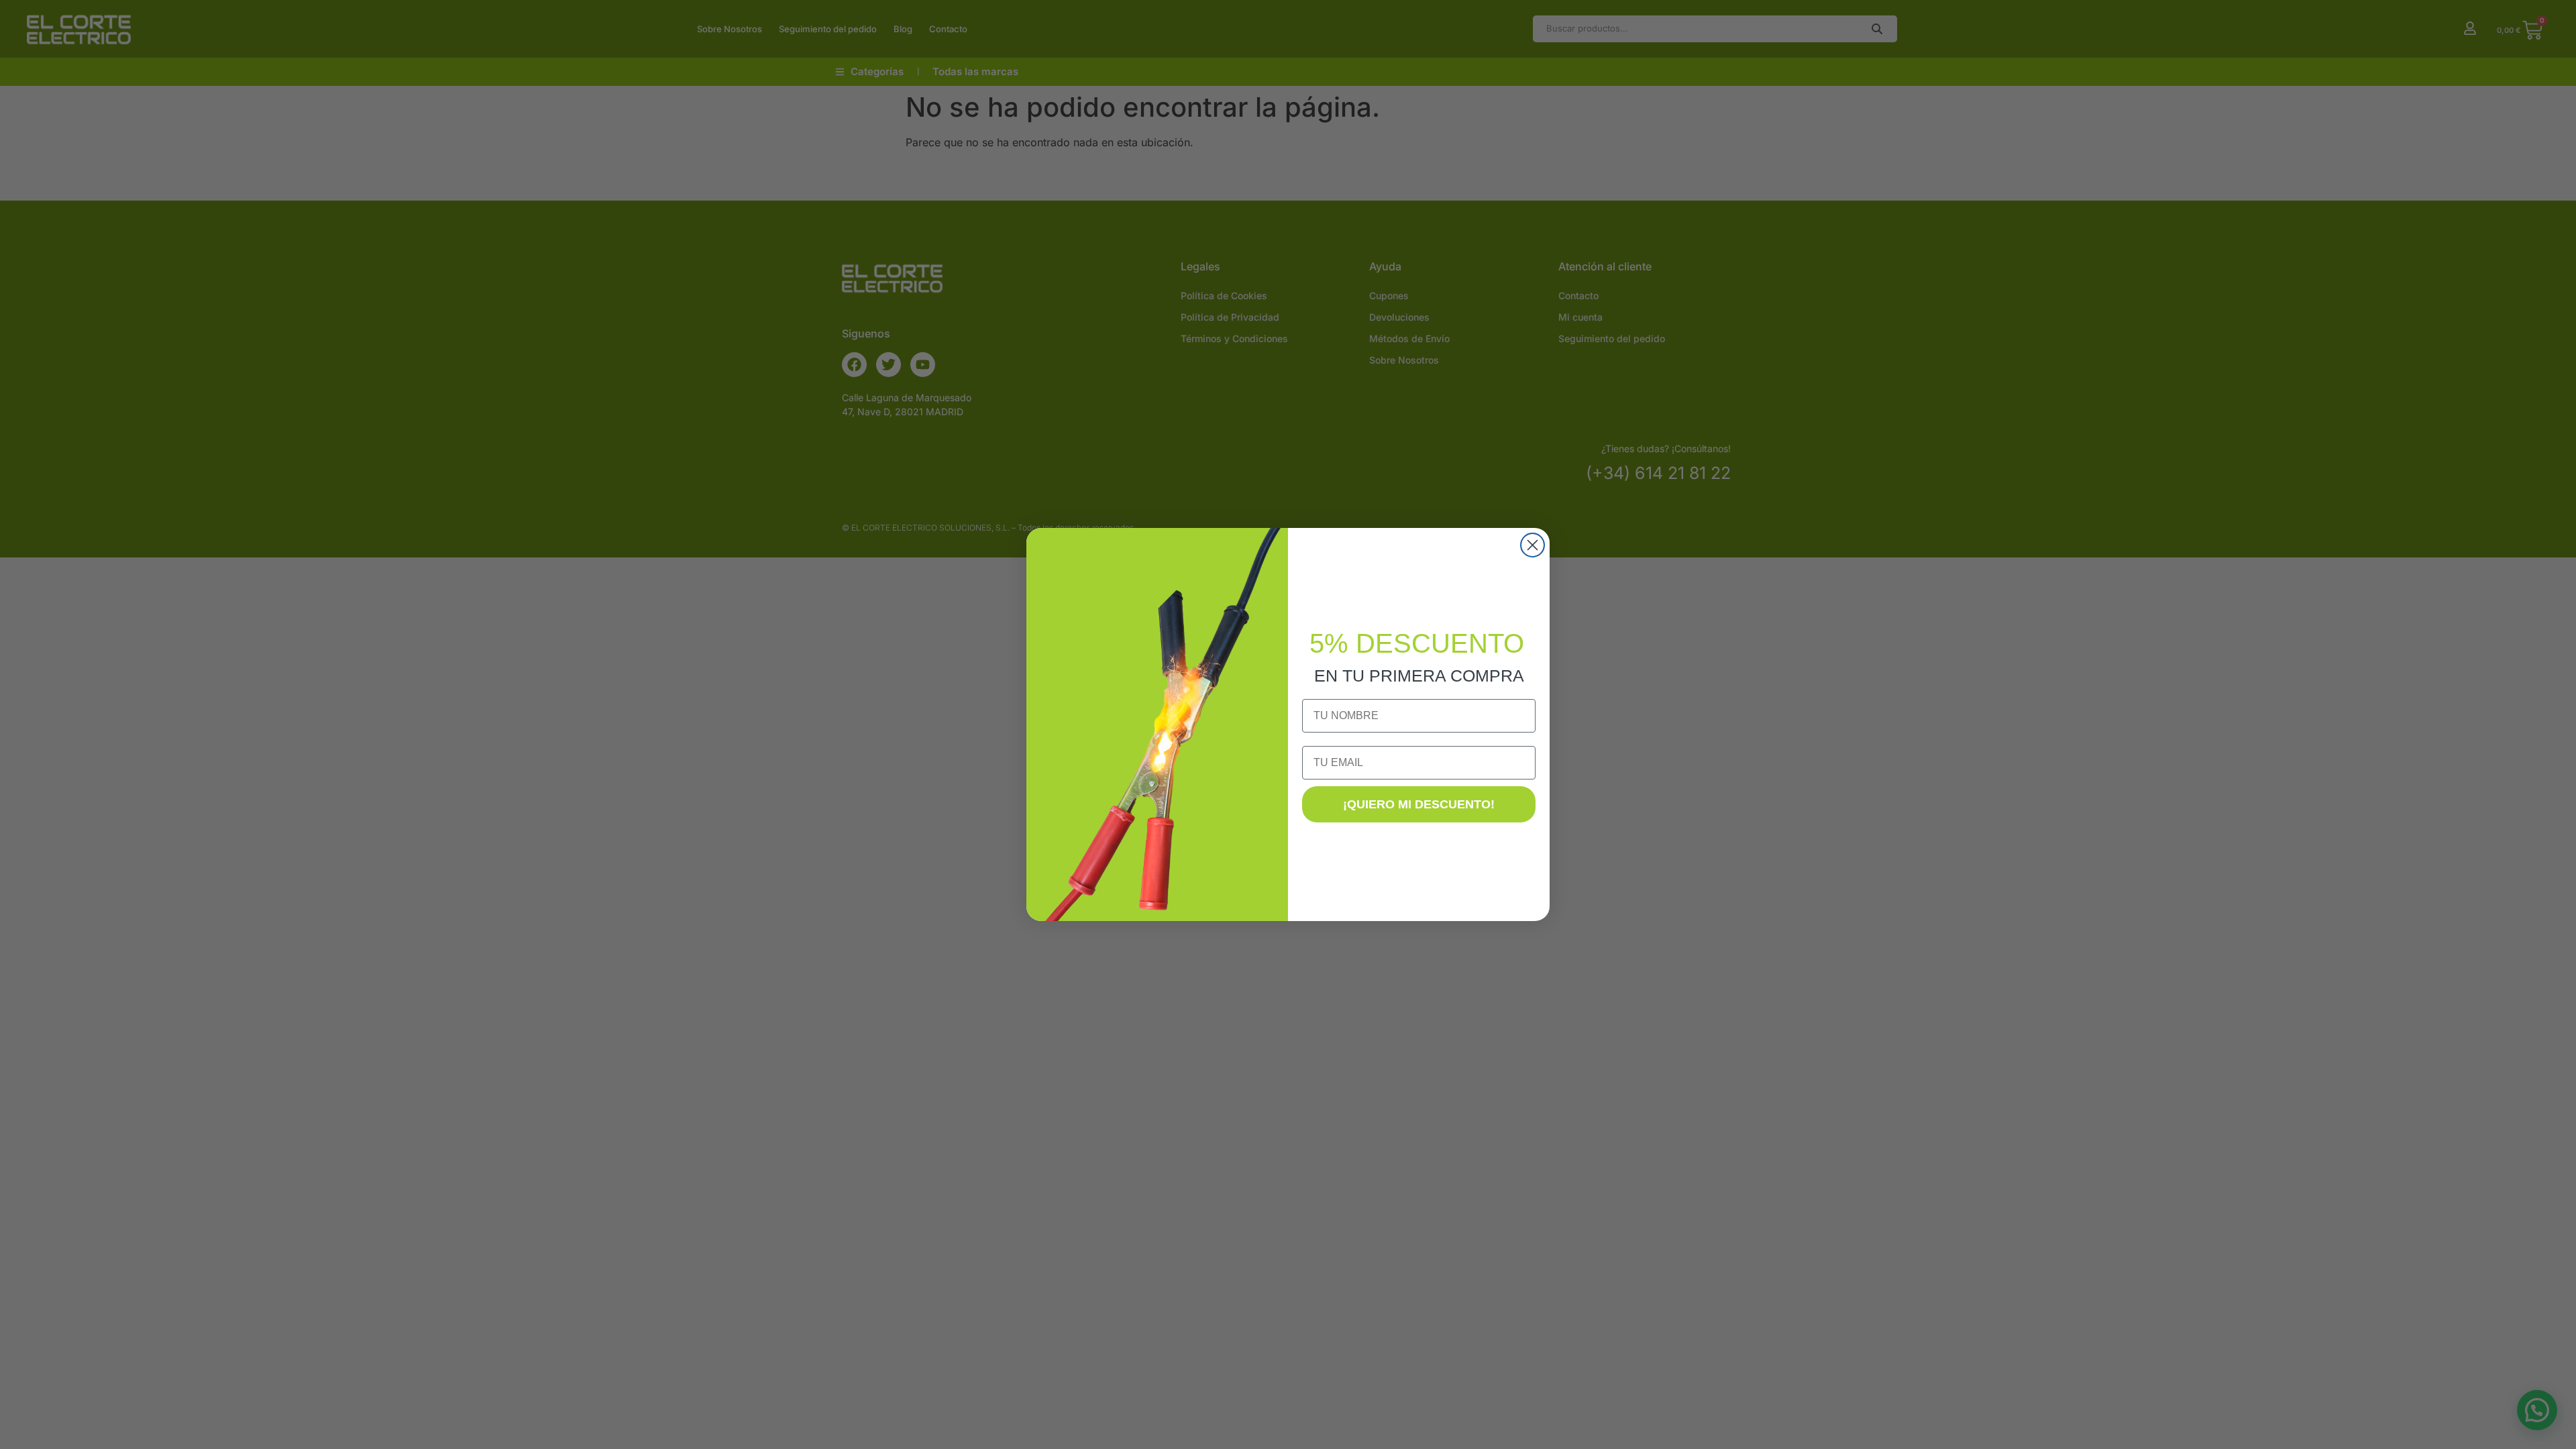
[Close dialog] (1533, 545)
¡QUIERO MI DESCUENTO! (1419, 804)
